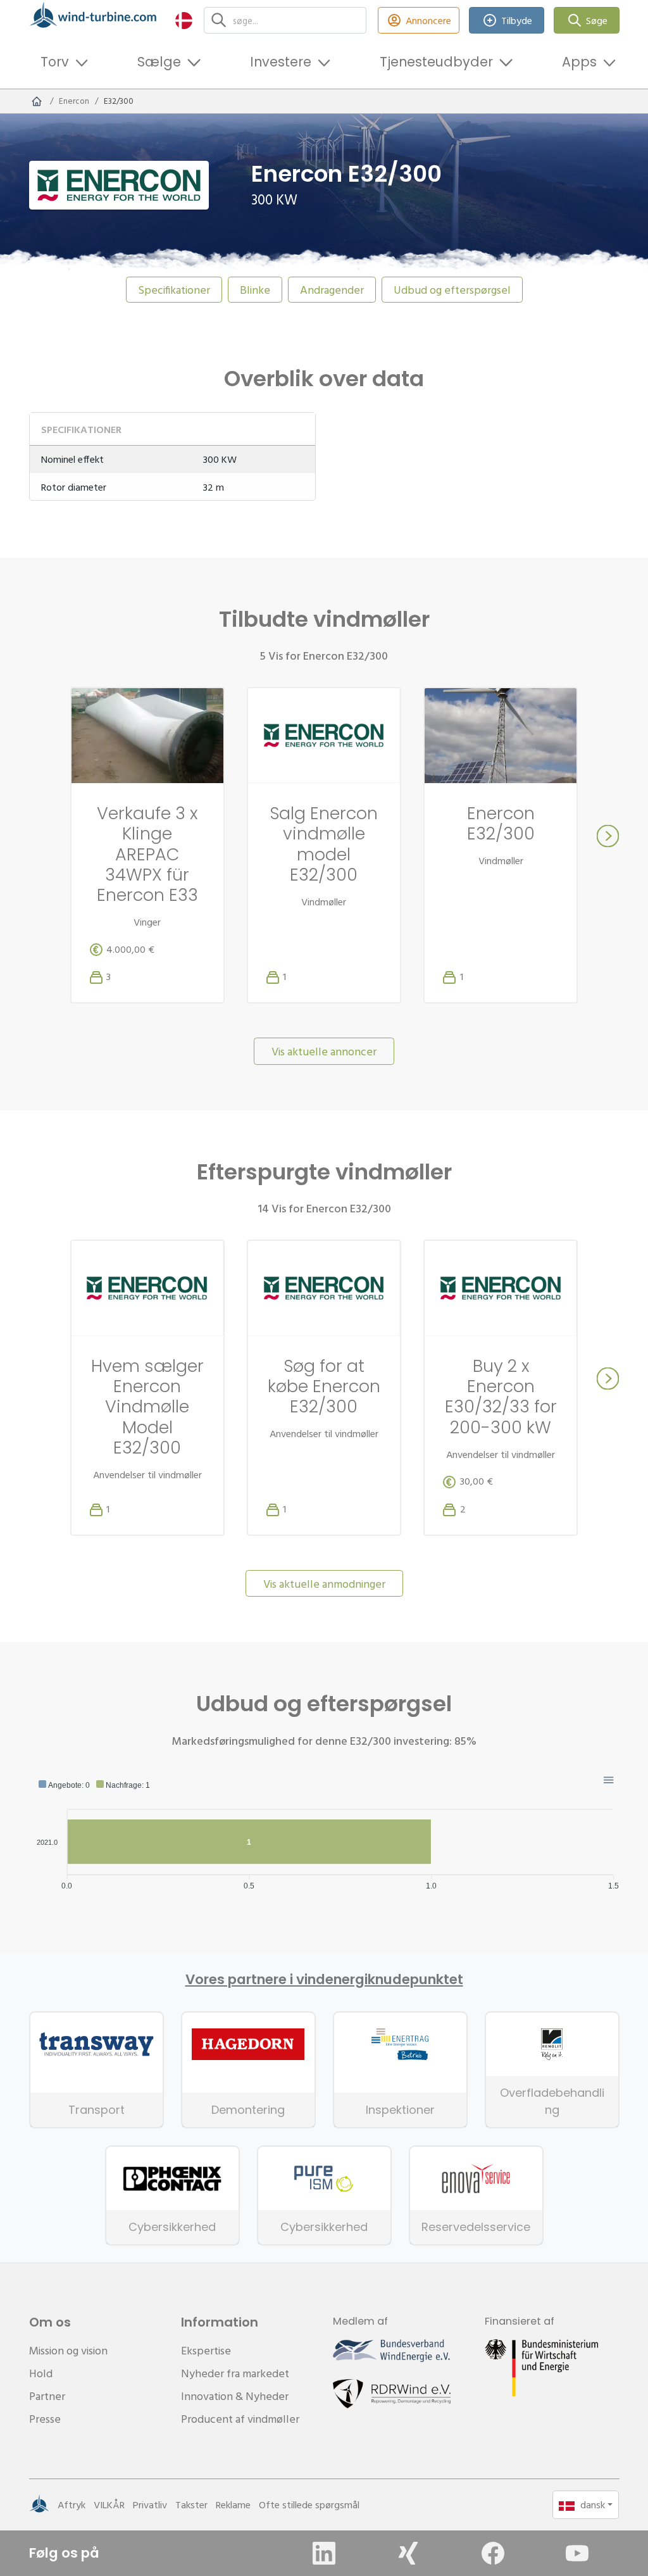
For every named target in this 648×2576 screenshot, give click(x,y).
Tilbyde (517, 20)
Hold (41, 2373)
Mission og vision (68, 2350)
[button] (184, 20)
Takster (191, 2504)
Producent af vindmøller (240, 2419)
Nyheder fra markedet (235, 2373)
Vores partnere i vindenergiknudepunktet (324, 1980)
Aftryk (72, 2504)
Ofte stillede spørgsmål (309, 2504)
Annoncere (428, 20)
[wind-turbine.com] (37, 101)
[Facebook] (493, 2553)
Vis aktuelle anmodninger (324, 1584)
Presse (45, 2419)
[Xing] (408, 2553)
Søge (597, 20)
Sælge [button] (159, 62)
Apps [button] (579, 62)
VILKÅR (109, 2504)
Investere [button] (281, 62)
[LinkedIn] (324, 2553)
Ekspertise (206, 2350)
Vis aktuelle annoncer (324, 1051)
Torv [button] (55, 62)
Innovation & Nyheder (235, 2396)
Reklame (233, 2504)
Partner (47, 2396)
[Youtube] (577, 2553)
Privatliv (150, 2504)
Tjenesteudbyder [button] (436, 62)
